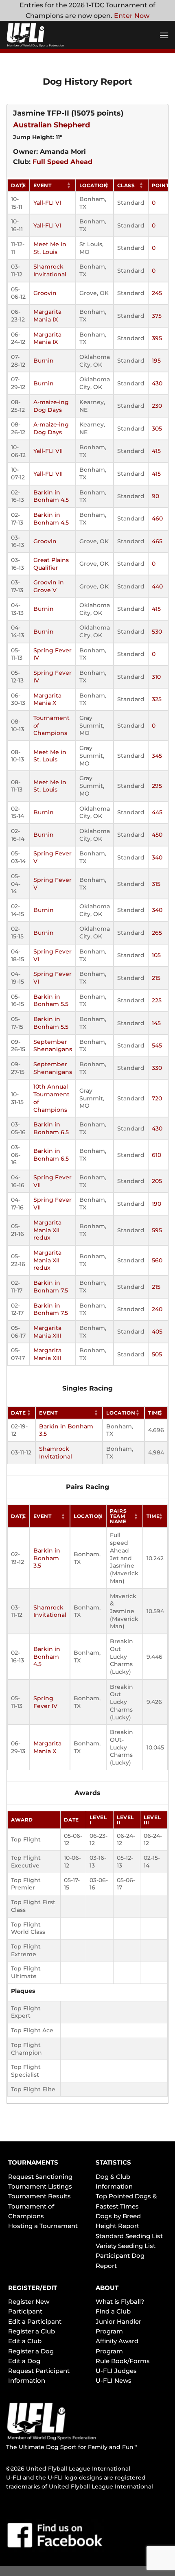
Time (155, 1413)
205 (157, 1181)
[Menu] (164, 35)
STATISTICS (113, 2162)
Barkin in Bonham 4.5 (51, 496)
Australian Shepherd (51, 125)
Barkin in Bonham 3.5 (47, 1558)
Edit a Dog (24, 2361)
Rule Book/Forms (123, 2361)
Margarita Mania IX (47, 316)
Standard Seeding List (129, 2236)
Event (43, 185)
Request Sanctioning (40, 2177)
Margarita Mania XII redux (47, 1230)
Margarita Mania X (47, 699)
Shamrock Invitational (50, 270)
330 (157, 1068)
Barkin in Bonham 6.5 (51, 1128)
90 (155, 496)
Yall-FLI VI (47, 203)
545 (157, 1045)
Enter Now (132, 16)
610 (156, 1155)
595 (157, 1230)
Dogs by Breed (118, 2216)
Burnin (44, 361)
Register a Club (32, 2331)
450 (157, 835)
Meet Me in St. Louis (50, 248)
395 (157, 338)
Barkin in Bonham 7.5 (51, 1287)
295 (157, 786)
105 (156, 955)
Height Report (117, 2226)
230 (157, 406)
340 (157, 857)
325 (157, 699)
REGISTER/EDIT (33, 2288)
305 (157, 429)
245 (157, 293)
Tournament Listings (40, 2186)
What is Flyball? (120, 2302)
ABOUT (107, 2288)
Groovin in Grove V (49, 586)
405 (157, 1332)
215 (156, 978)
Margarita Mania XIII (47, 1332)
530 (157, 632)
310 (156, 677)
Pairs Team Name (118, 1516)
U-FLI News (114, 2380)
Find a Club (113, 2311)
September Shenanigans (53, 1046)
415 (156, 451)
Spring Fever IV (45, 1702)
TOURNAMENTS (33, 2162)
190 (156, 1204)
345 (157, 756)
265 (157, 933)
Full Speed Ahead (62, 162)
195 (156, 361)
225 (157, 1000)
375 (157, 316)
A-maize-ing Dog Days (51, 406)
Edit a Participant (35, 2321)
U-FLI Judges (116, 2371)
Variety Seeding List (126, 2246)
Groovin (45, 293)
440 (157, 586)
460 (157, 518)
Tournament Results (39, 2196)
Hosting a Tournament (43, 2226)
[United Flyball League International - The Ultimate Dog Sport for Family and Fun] (55, 35)
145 (156, 1023)
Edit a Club (25, 2341)
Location (94, 185)
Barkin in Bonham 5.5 (51, 1000)
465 (157, 541)
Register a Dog (31, 2351)
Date (19, 185)
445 (157, 812)
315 (156, 884)
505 (157, 1354)
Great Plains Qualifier (51, 564)
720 (157, 1098)
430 (157, 383)
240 (157, 1309)
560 (157, 1260)
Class (126, 185)
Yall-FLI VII (48, 451)
